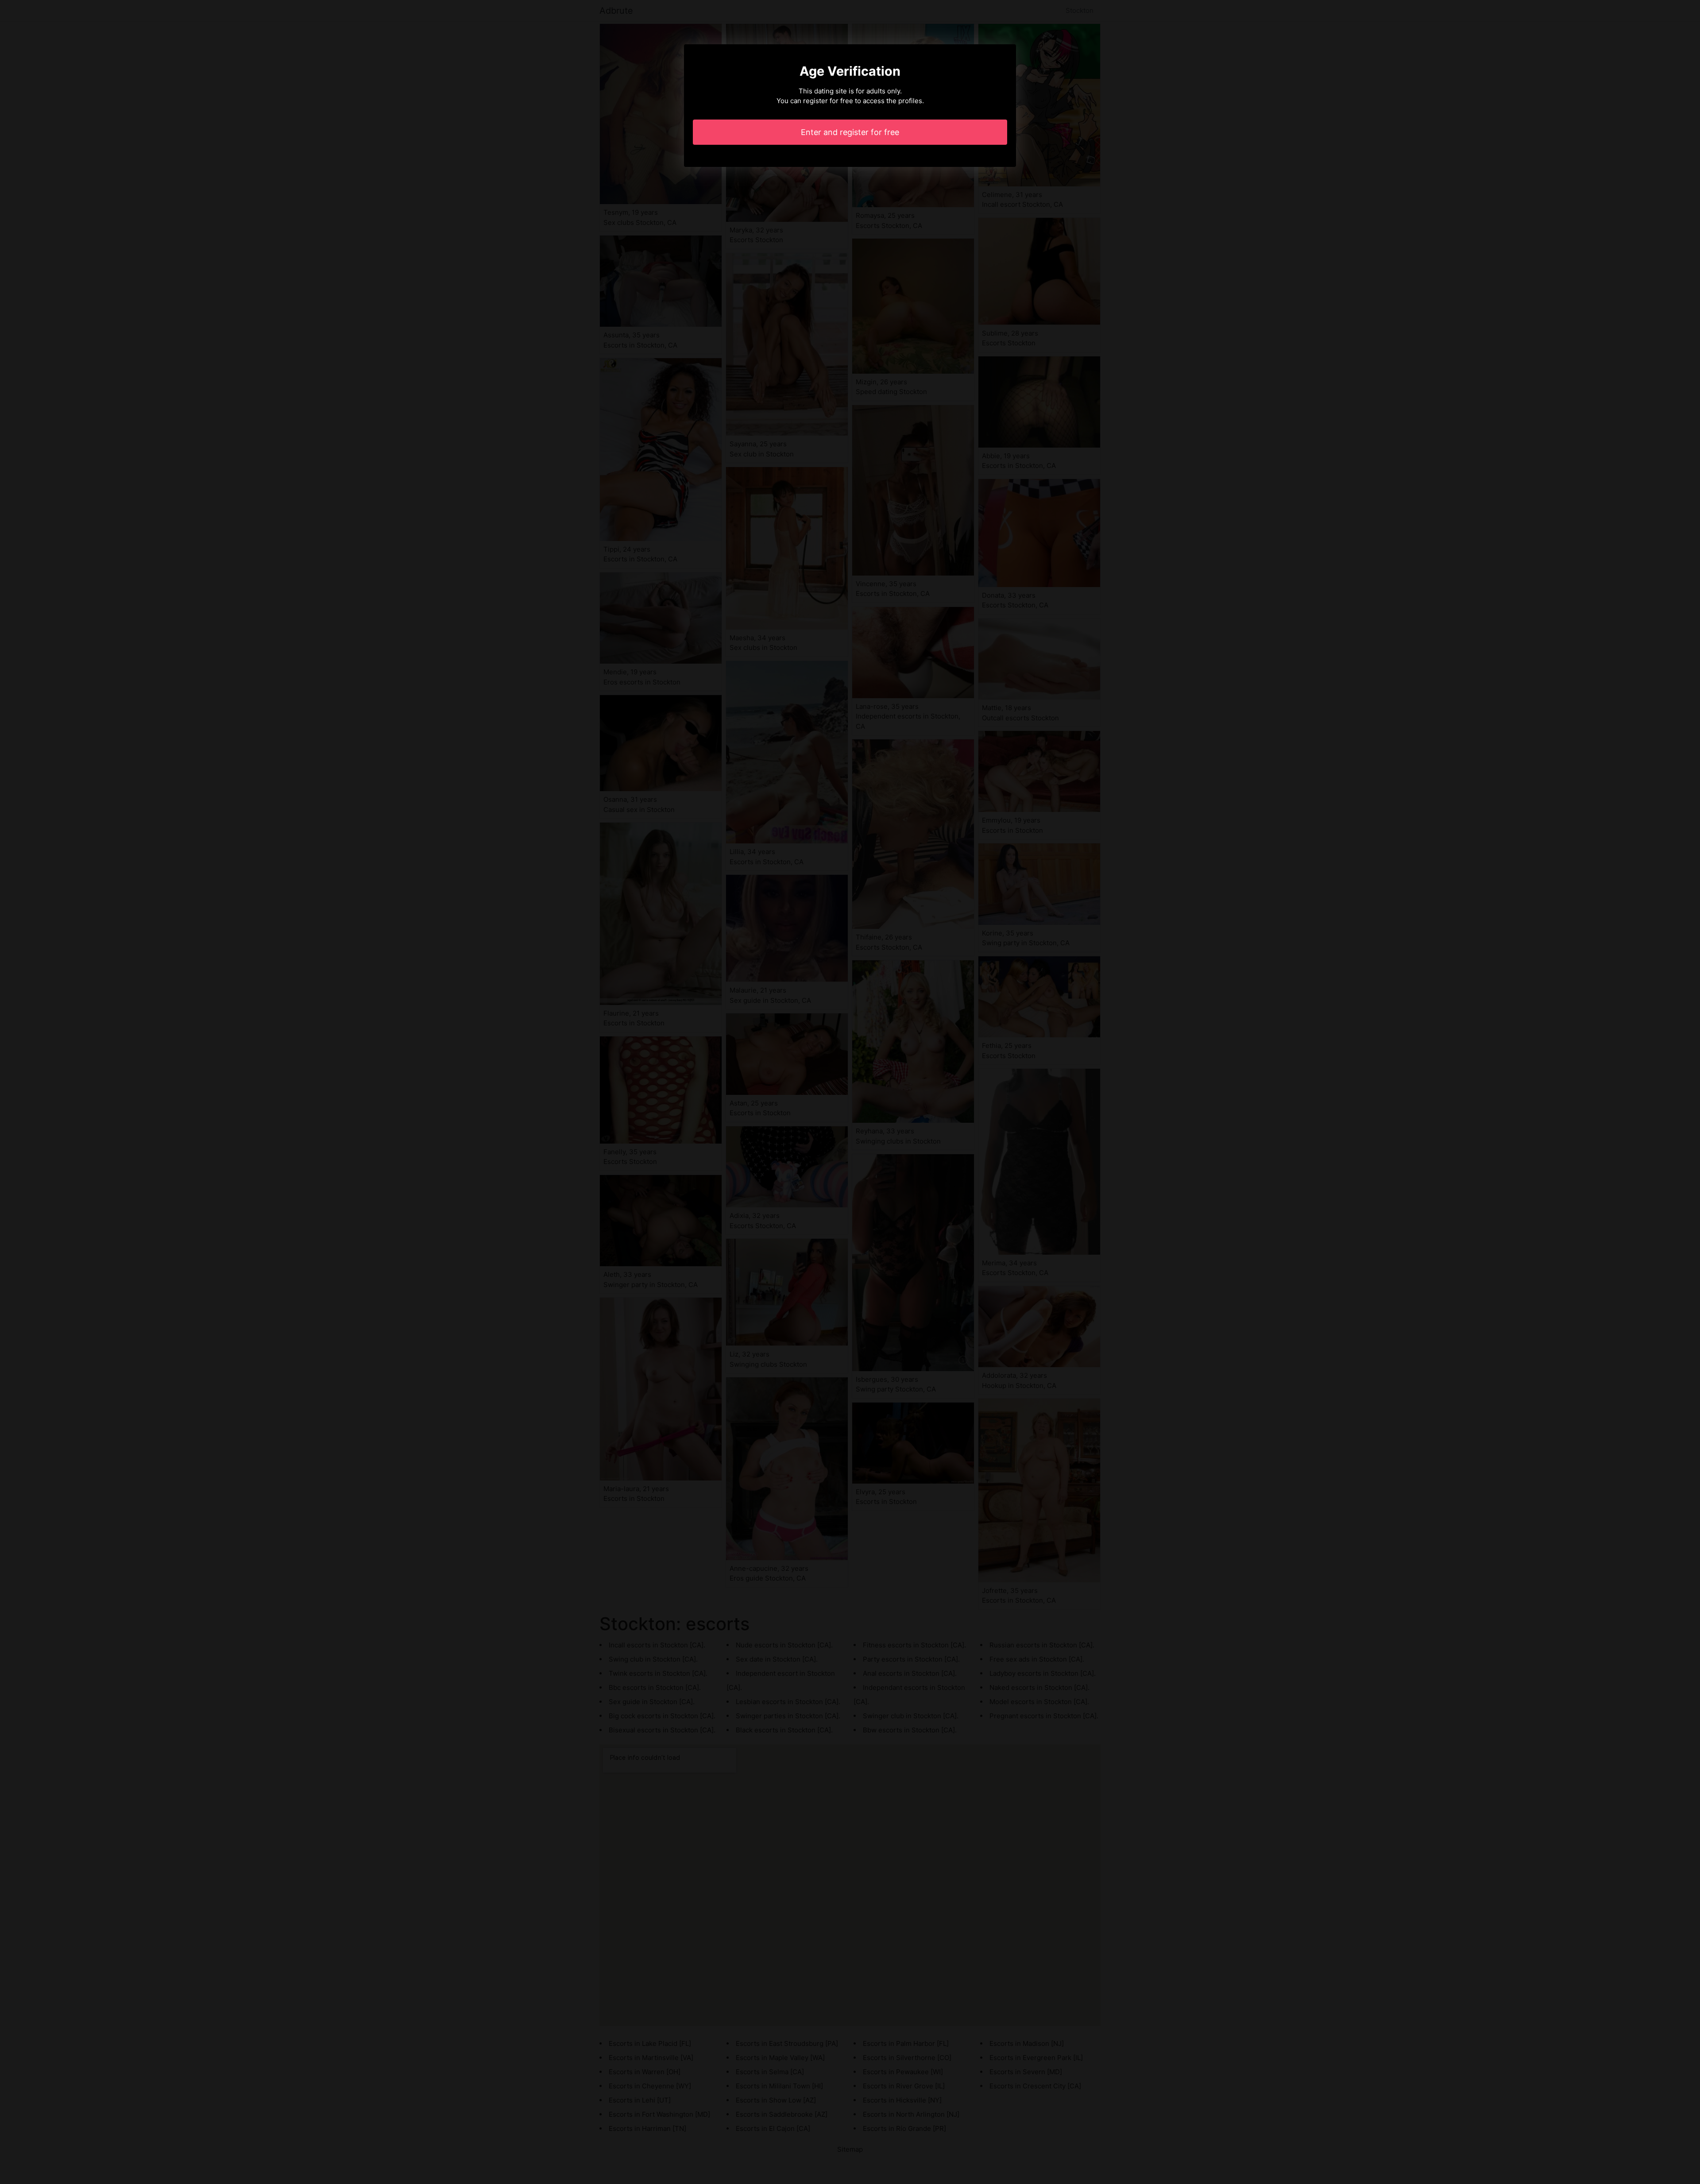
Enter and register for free (850, 132)
